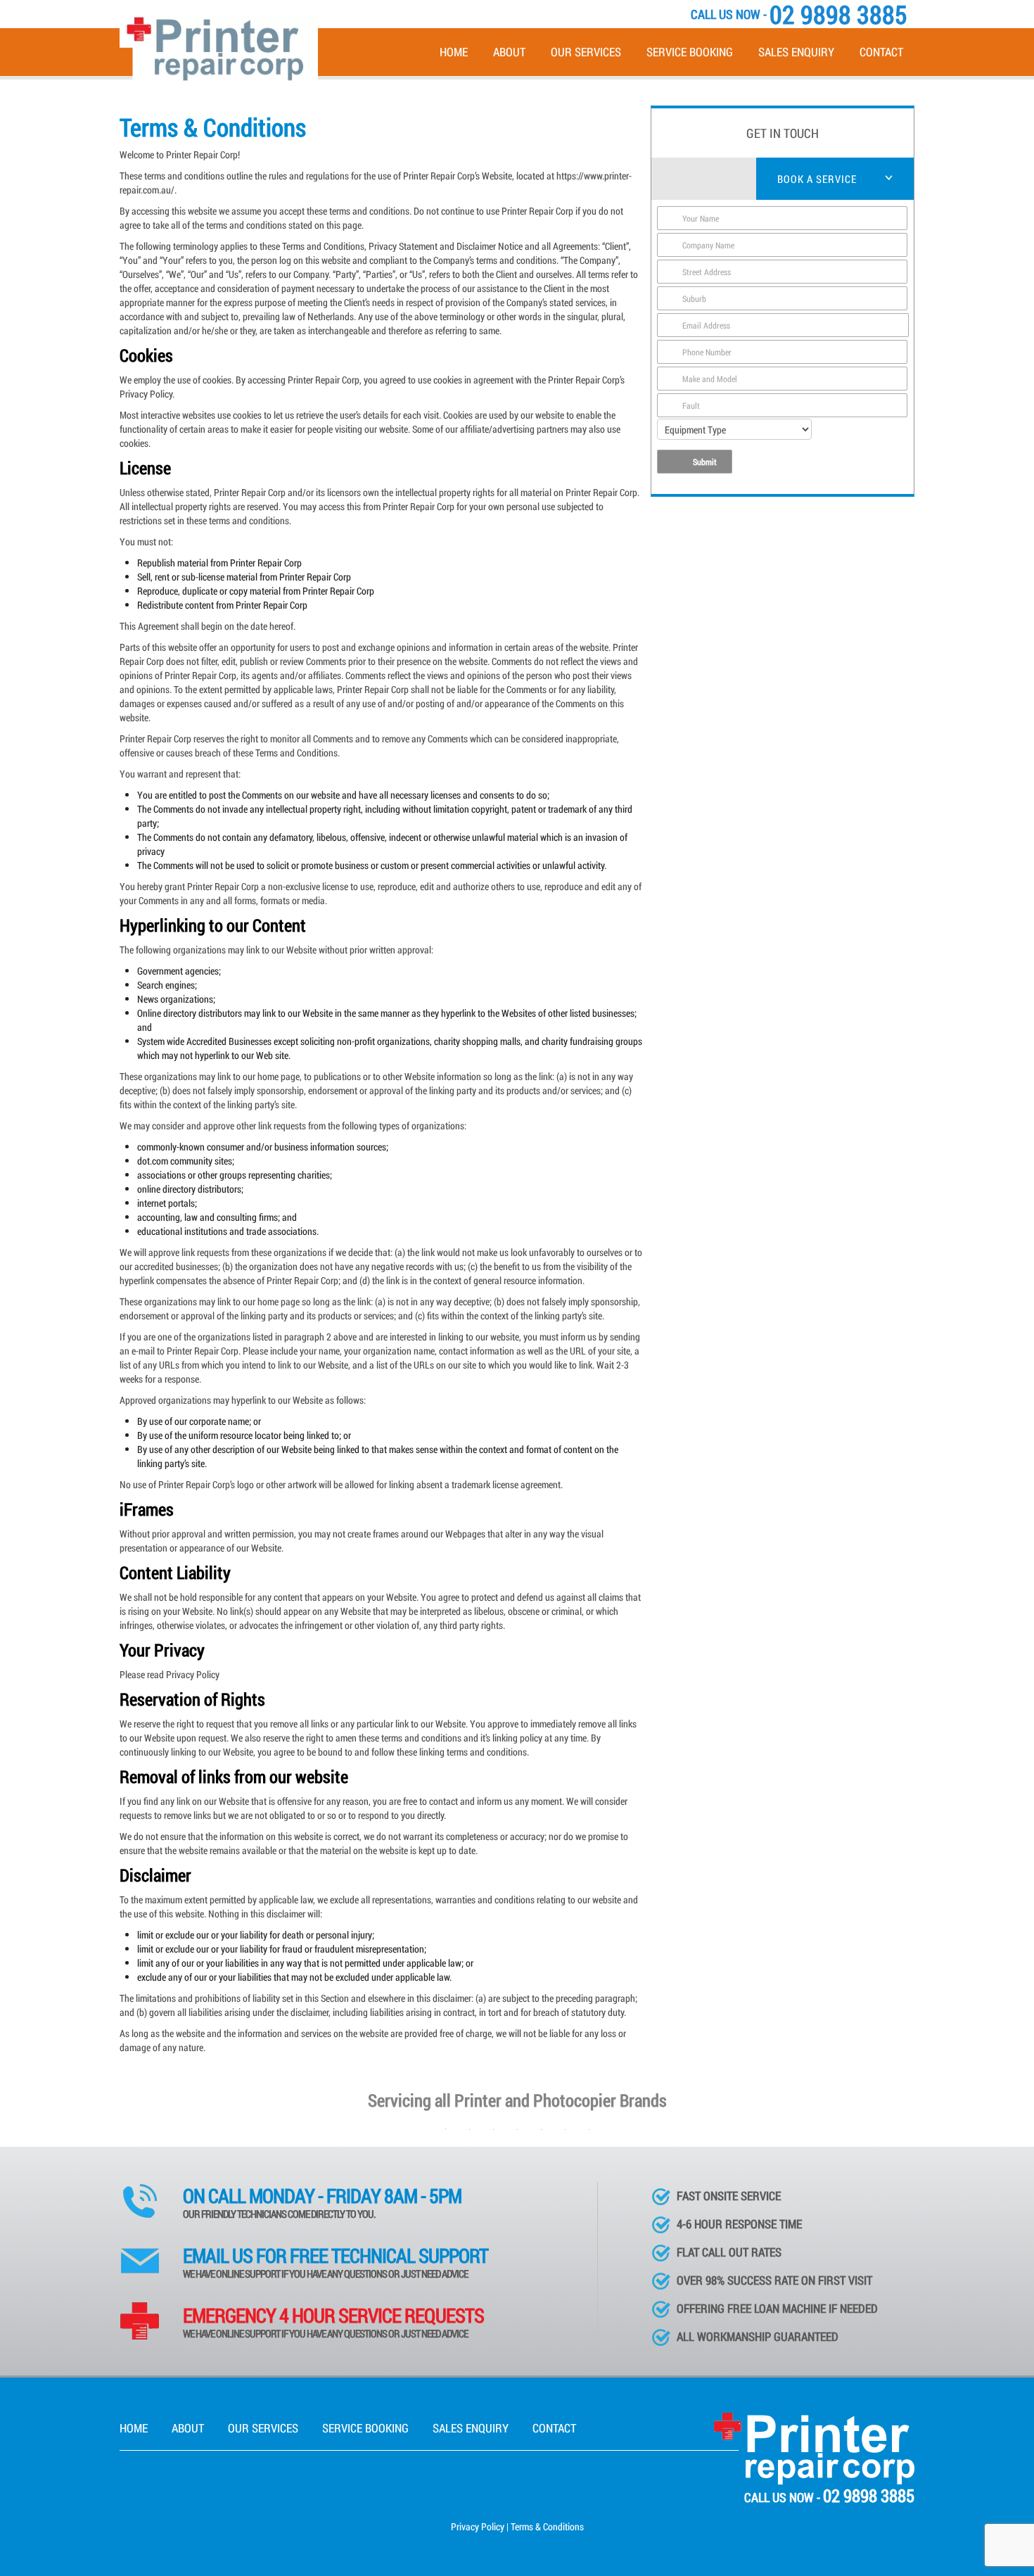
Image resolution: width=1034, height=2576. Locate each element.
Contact (881, 52)
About (509, 52)
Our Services (586, 52)
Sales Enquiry (796, 52)
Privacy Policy (478, 2526)
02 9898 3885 (869, 2495)
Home (454, 52)
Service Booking (690, 52)
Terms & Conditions (547, 2526)
